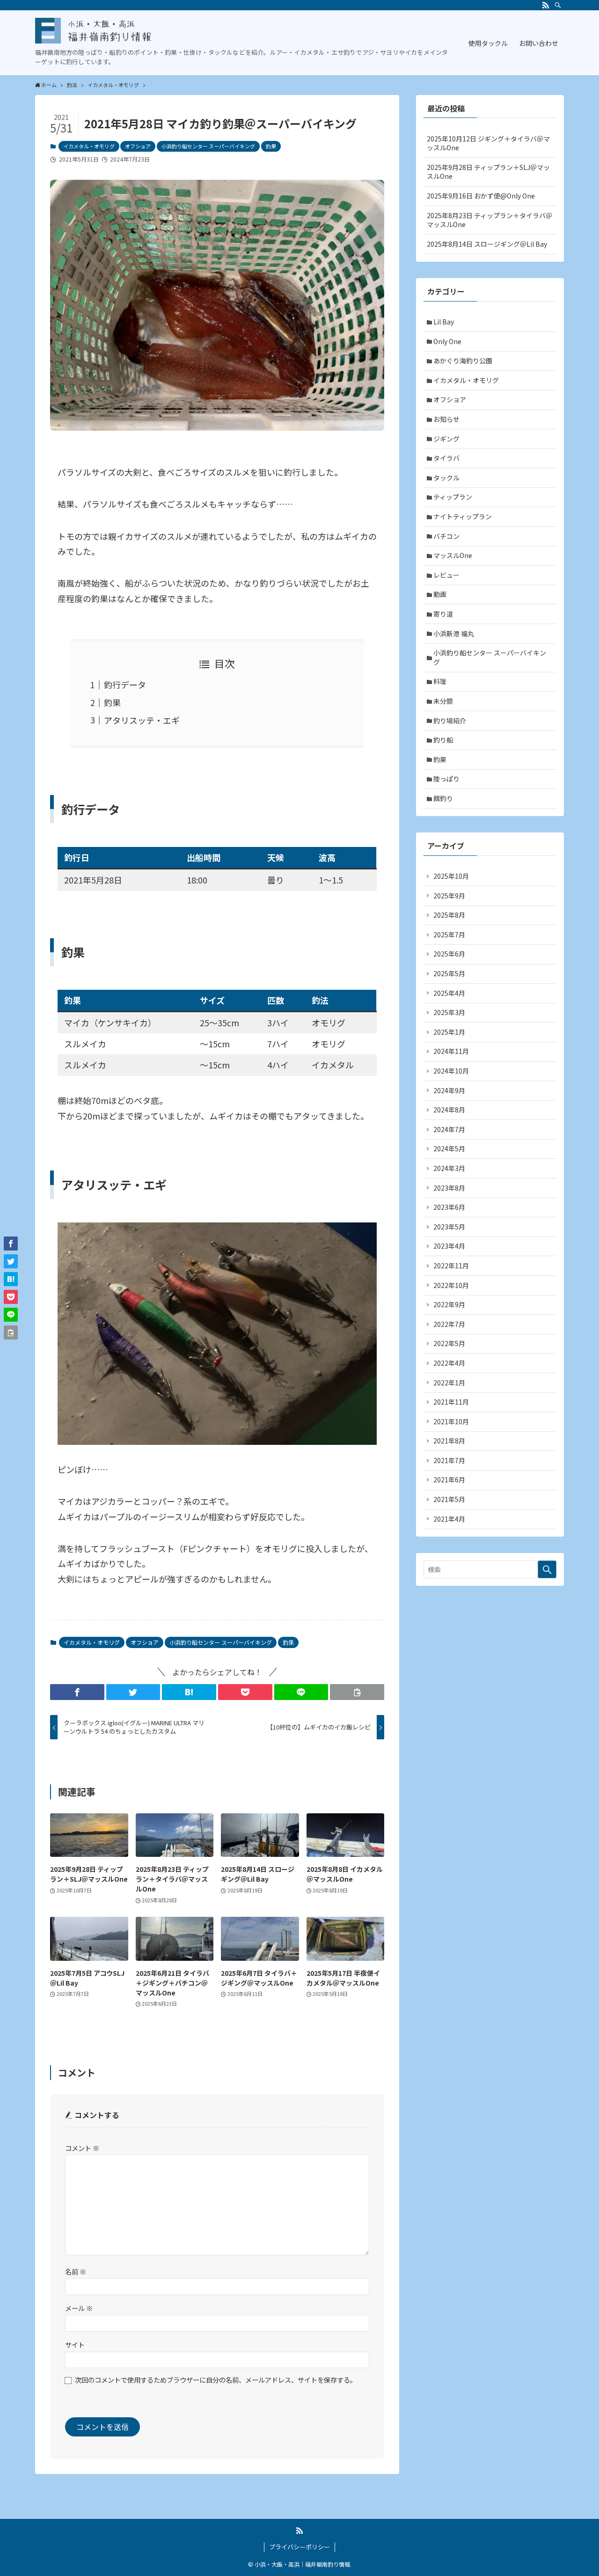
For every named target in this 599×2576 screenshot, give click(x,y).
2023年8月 (449, 1188)
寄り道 (443, 614)
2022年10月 (451, 1285)
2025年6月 (449, 954)
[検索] (558, 5)
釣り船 (443, 740)
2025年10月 (451, 876)
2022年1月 (449, 1383)
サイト (75, 2344)
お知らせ (446, 419)
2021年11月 (451, 1402)
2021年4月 (449, 1519)
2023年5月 (449, 1227)
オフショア (138, 146)
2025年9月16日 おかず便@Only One (481, 196)
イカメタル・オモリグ (89, 146)
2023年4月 (449, 1246)
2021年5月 (449, 1499)
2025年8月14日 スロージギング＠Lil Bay (487, 244)
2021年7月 (449, 1460)
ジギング (446, 439)
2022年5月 (449, 1343)
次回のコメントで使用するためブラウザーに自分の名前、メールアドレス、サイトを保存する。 (216, 2380)
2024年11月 (451, 1051)
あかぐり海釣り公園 (463, 361)
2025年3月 (449, 1012)
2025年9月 (449, 896)
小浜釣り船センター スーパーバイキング (208, 146)
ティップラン (453, 497)
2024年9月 (449, 1090)
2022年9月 (449, 1304)
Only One (447, 341)
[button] (77, 1692)
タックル (446, 478)
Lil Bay (444, 322)
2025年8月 (449, 915)
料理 (440, 681)
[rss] (546, 5)
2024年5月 (449, 1148)
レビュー (446, 575)
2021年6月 (449, 1479)
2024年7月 (449, 1129)
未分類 (443, 701)
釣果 (271, 146)
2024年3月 (449, 1168)
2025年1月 (449, 1032)
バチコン (446, 536)
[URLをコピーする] (357, 1692)
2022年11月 (451, 1266)
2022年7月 (449, 1324)
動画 (440, 594)
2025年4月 (449, 993)
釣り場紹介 (450, 721)
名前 (76, 2271)
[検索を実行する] (547, 1569)
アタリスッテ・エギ (142, 720)
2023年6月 (449, 1207)
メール (79, 2308)
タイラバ (446, 458)
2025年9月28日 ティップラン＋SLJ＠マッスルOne (488, 172)
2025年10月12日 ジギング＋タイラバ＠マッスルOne (488, 143)
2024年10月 (451, 1071)
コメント (82, 2148)
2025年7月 (449, 935)
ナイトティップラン (463, 516)
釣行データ (125, 684)
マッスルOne (453, 555)
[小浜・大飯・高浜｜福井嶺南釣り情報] (94, 31)
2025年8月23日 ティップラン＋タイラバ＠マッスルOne (489, 220)
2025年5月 (449, 973)
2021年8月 (449, 1441)
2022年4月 (449, 1363)
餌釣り (443, 798)
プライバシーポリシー (299, 2547)
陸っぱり (446, 779)
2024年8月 (449, 1110)
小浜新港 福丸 (454, 633)
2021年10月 (451, 1421)
